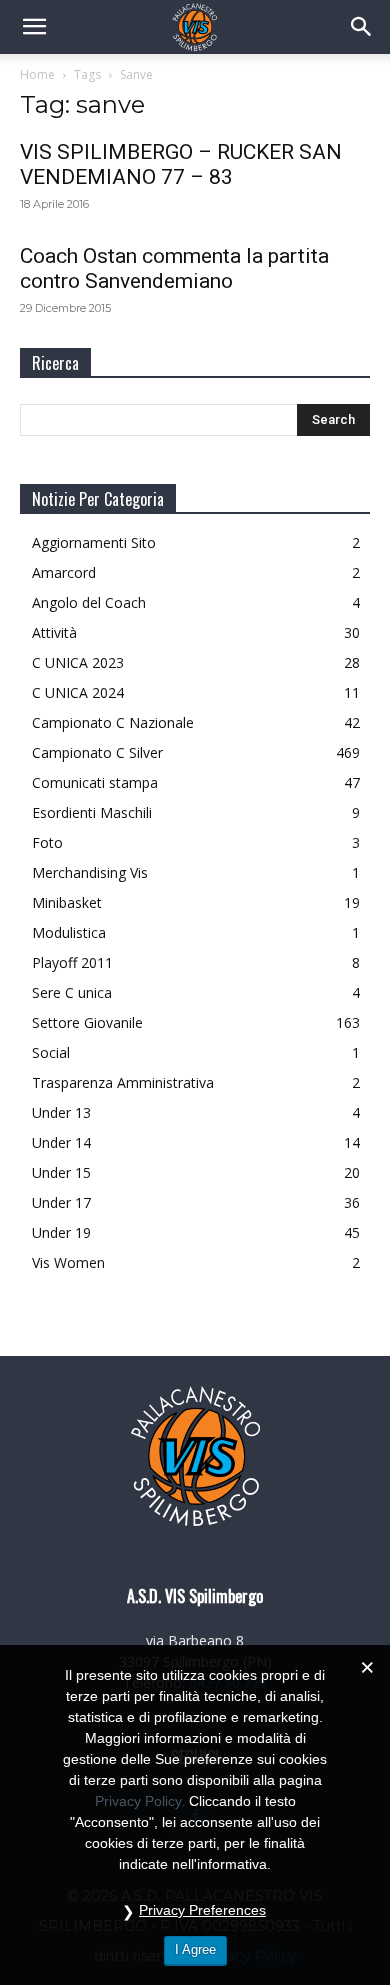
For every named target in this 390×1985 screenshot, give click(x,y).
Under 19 (61, 1232)
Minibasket (67, 902)
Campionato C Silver (97, 752)
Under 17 (61, 1202)
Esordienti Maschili (92, 812)
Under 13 (61, 1112)
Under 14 (61, 1142)
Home (37, 74)
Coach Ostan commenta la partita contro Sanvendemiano (174, 268)
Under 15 (61, 1172)
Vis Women (68, 1262)
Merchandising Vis (90, 872)
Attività (54, 632)
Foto (47, 842)
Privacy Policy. (140, 1801)
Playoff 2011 (72, 962)
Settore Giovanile (87, 1022)
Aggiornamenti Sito (94, 542)
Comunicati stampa (95, 782)
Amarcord (64, 572)
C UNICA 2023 (78, 662)
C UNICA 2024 (78, 692)
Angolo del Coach (89, 602)
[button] (34, 27)
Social (51, 1052)
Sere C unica (72, 992)
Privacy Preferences (202, 1910)
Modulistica (69, 932)
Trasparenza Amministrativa (123, 1082)
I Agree (195, 1949)
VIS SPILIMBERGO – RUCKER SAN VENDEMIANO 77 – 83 (181, 164)
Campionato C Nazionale (113, 722)
